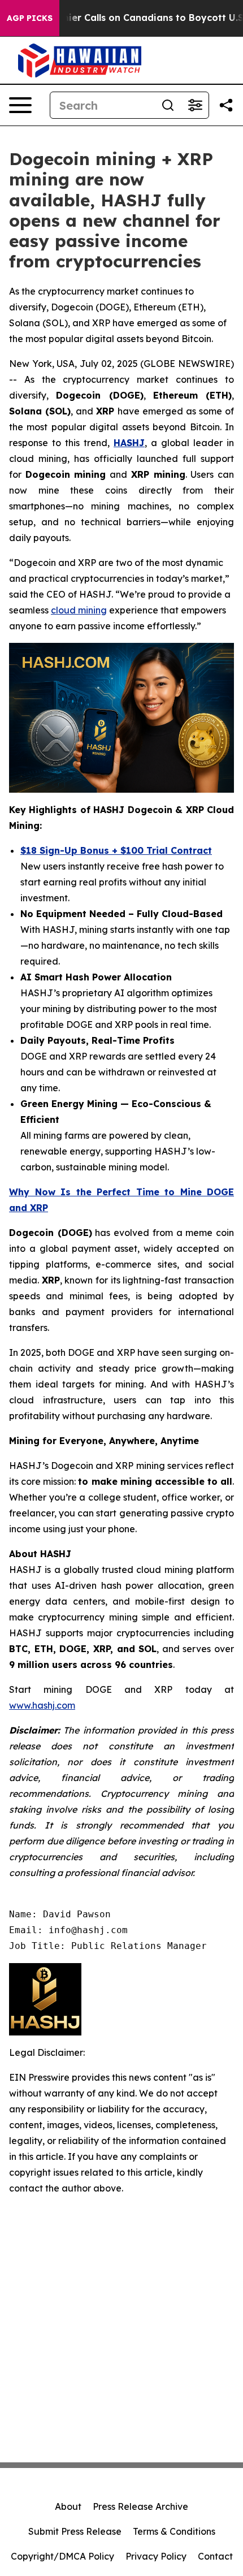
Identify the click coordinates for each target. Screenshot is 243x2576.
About (68, 2506)
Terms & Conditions (174, 2531)
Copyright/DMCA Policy (62, 2556)
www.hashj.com (42, 1705)
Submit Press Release (75, 2531)
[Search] (168, 105)
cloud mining (79, 610)
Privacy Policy (156, 2556)
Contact (215, 2556)
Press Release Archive (140, 2506)
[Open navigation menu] (20, 105)
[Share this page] (226, 105)
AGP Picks (30, 18)
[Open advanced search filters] (195, 105)
